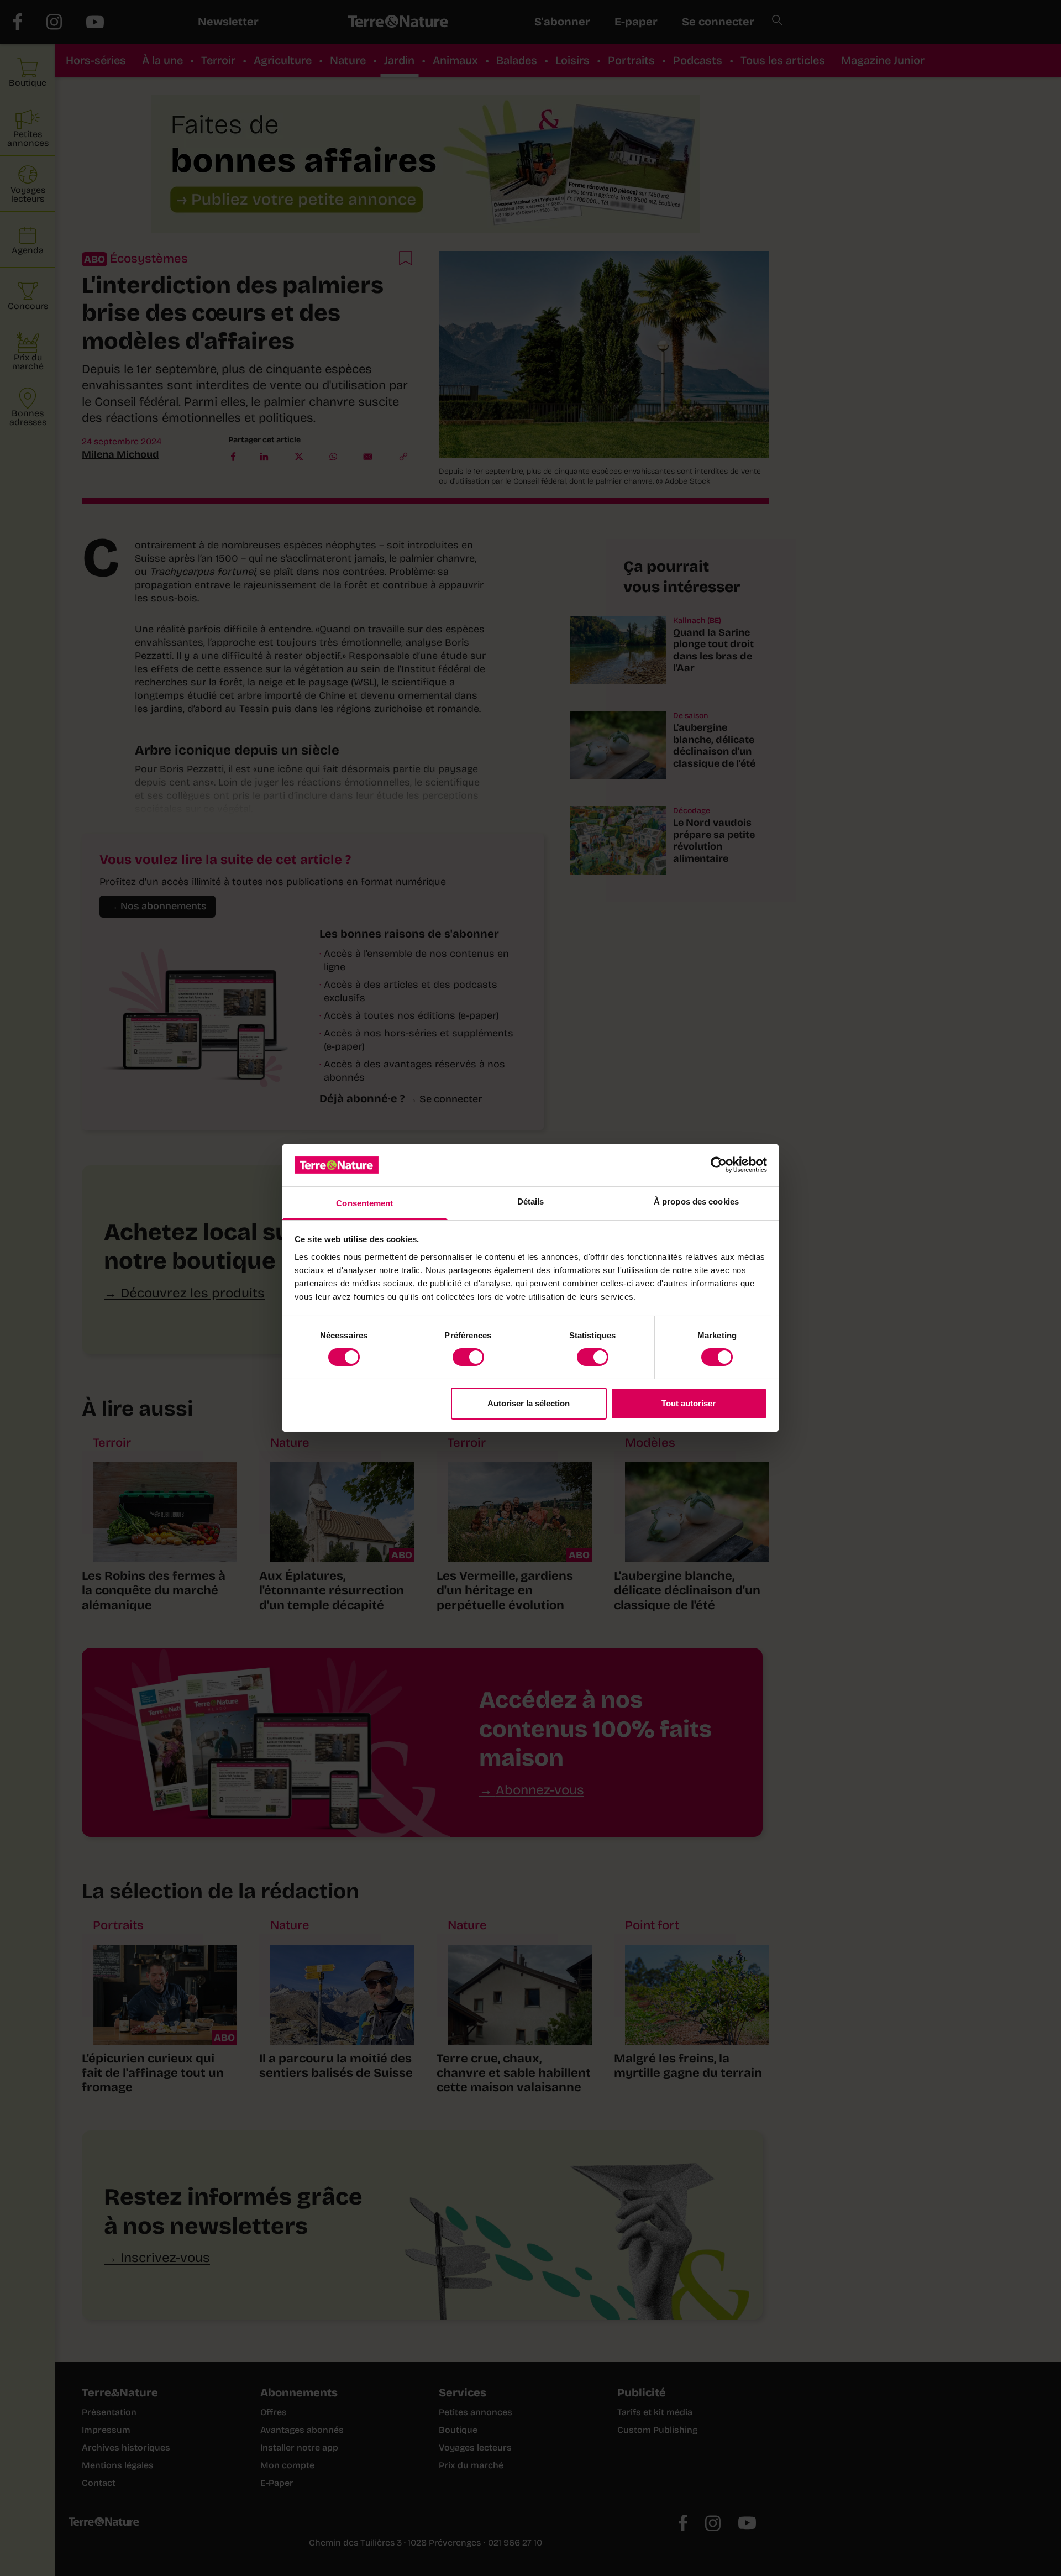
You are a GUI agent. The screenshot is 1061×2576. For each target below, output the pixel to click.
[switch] (468, 1357)
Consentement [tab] (364, 1203)
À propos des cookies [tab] (696, 1201)
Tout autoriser (689, 1403)
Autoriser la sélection (529, 1403)
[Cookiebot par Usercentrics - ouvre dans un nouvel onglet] (719, 1165)
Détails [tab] (531, 1201)
